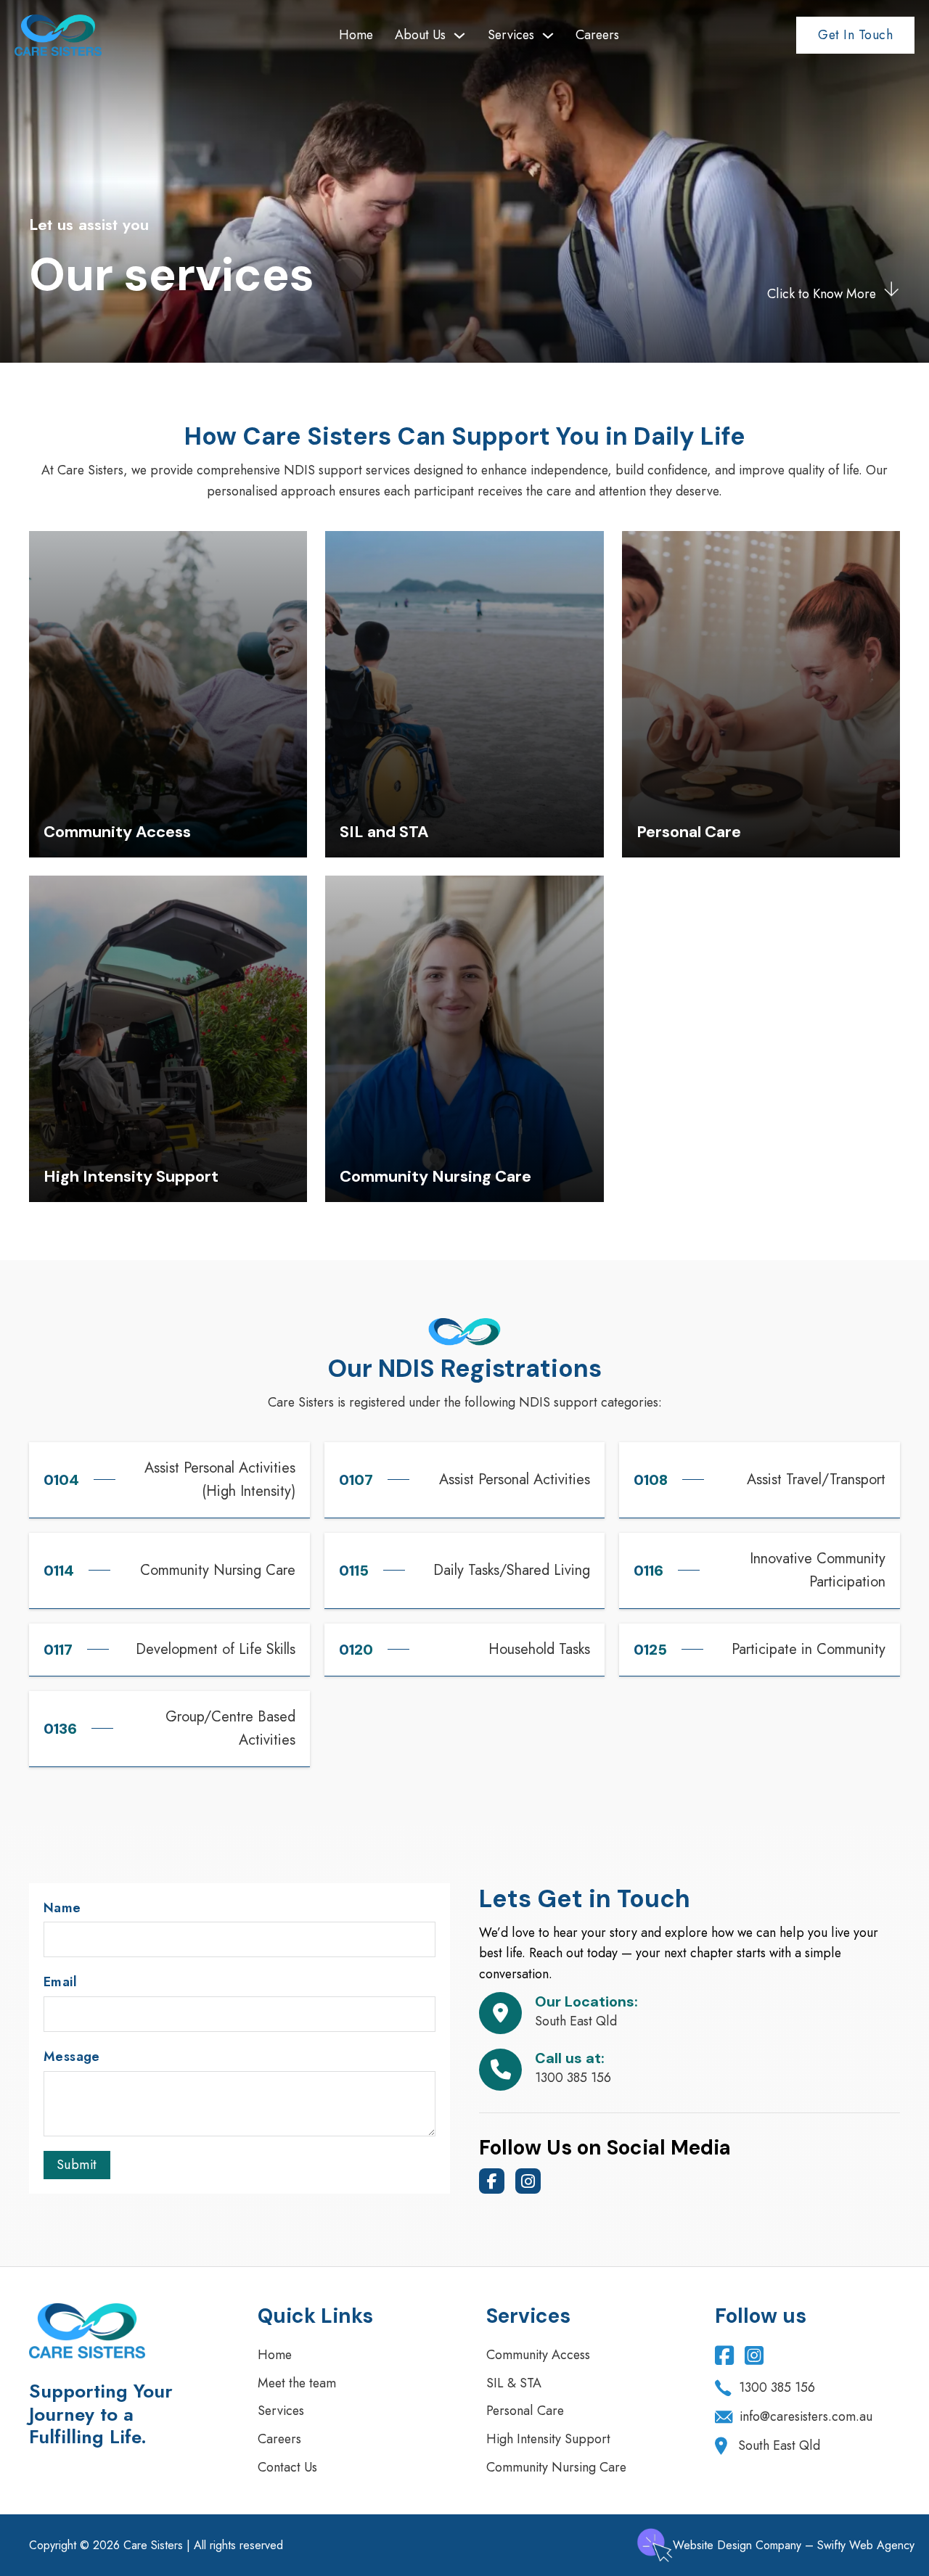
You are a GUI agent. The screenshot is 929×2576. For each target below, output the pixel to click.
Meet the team (297, 2383)
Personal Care (525, 2411)
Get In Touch (855, 35)
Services (511, 35)
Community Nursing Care (556, 2467)
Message (72, 2057)
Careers (597, 35)
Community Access (538, 2355)
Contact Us (287, 2467)
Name (62, 1908)
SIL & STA (514, 2383)
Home (356, 35)
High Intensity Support (548, 2439)
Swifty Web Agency (866, 2545)
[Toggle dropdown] (459, 36)
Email (60, 1982)
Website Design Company (737, 2545)
